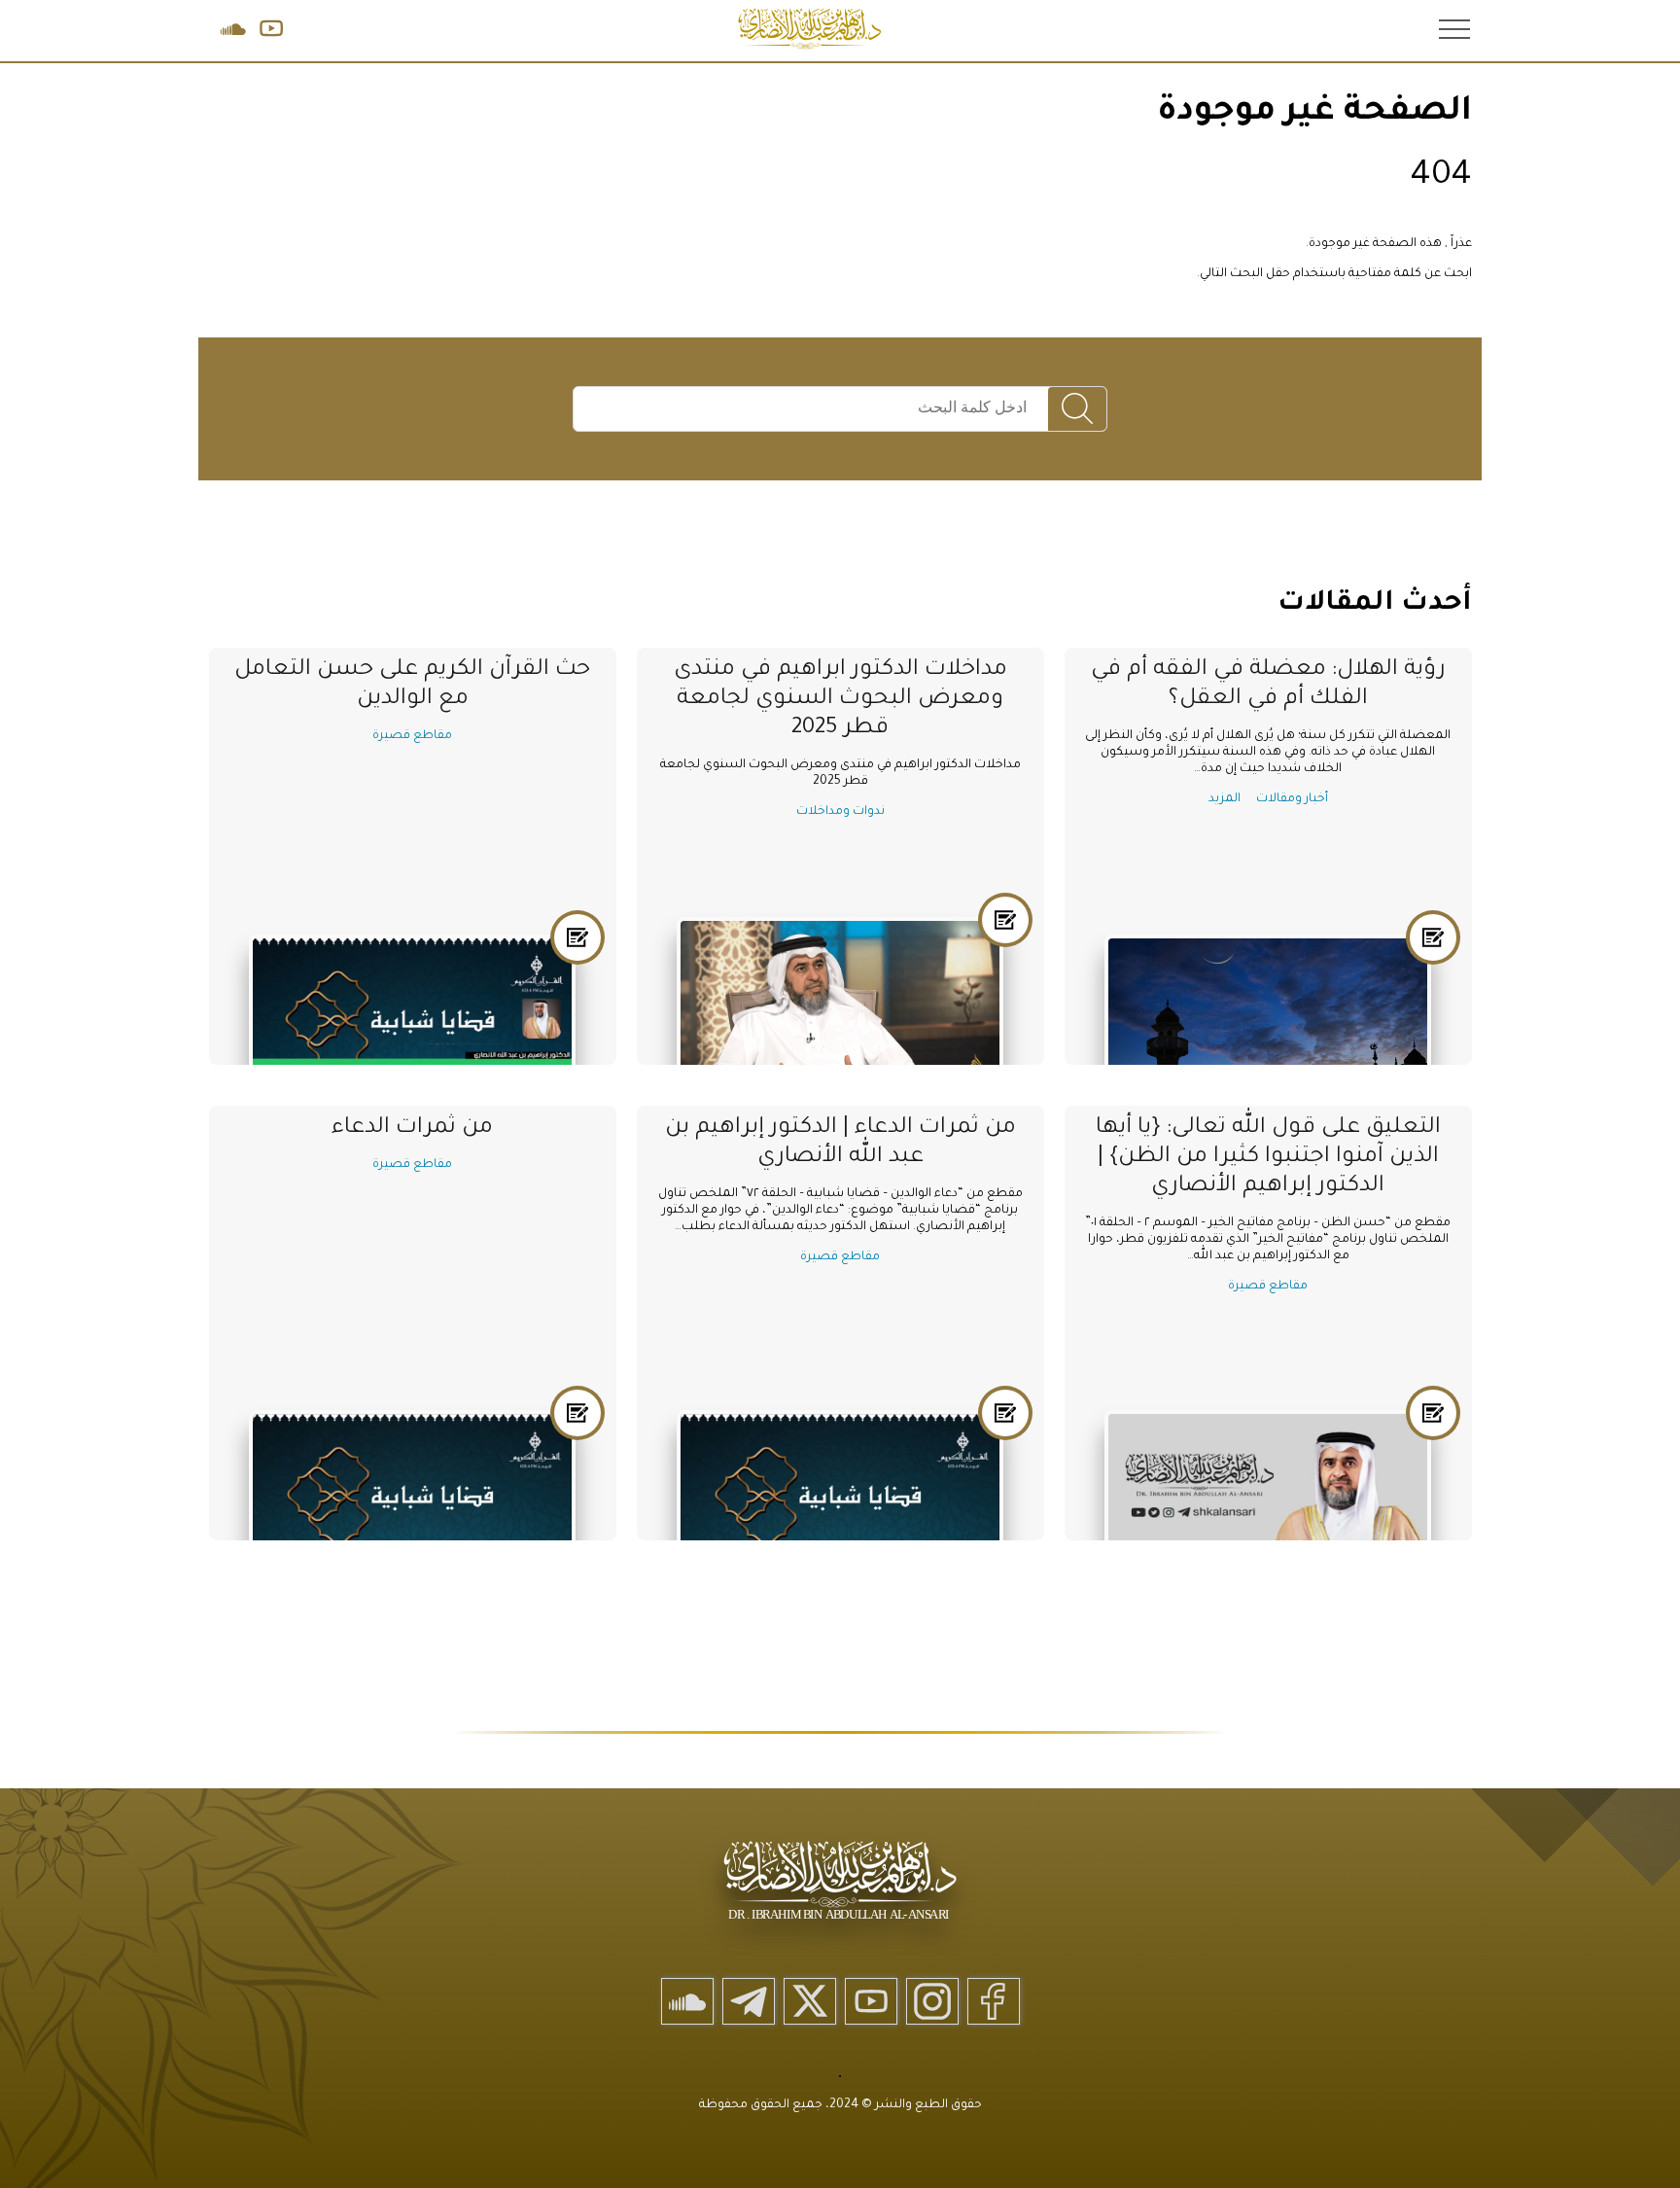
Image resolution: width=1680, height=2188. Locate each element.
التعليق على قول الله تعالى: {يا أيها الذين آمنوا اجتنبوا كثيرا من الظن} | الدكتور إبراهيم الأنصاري (1268, 1158)
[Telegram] (749, 2001)
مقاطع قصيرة (412, 736)
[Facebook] (994, 2001)
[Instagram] (932, 2001)
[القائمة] (1452, 28)
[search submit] (1077, 410)
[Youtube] (871, 2001)
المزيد (1225, 799)
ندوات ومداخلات (840, 812)
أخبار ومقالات (1292, 799)
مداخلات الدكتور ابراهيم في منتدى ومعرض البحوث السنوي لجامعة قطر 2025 (840, 700)
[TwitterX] (810, 2001)
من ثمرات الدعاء (412, 1129)
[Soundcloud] (687, 2001)
